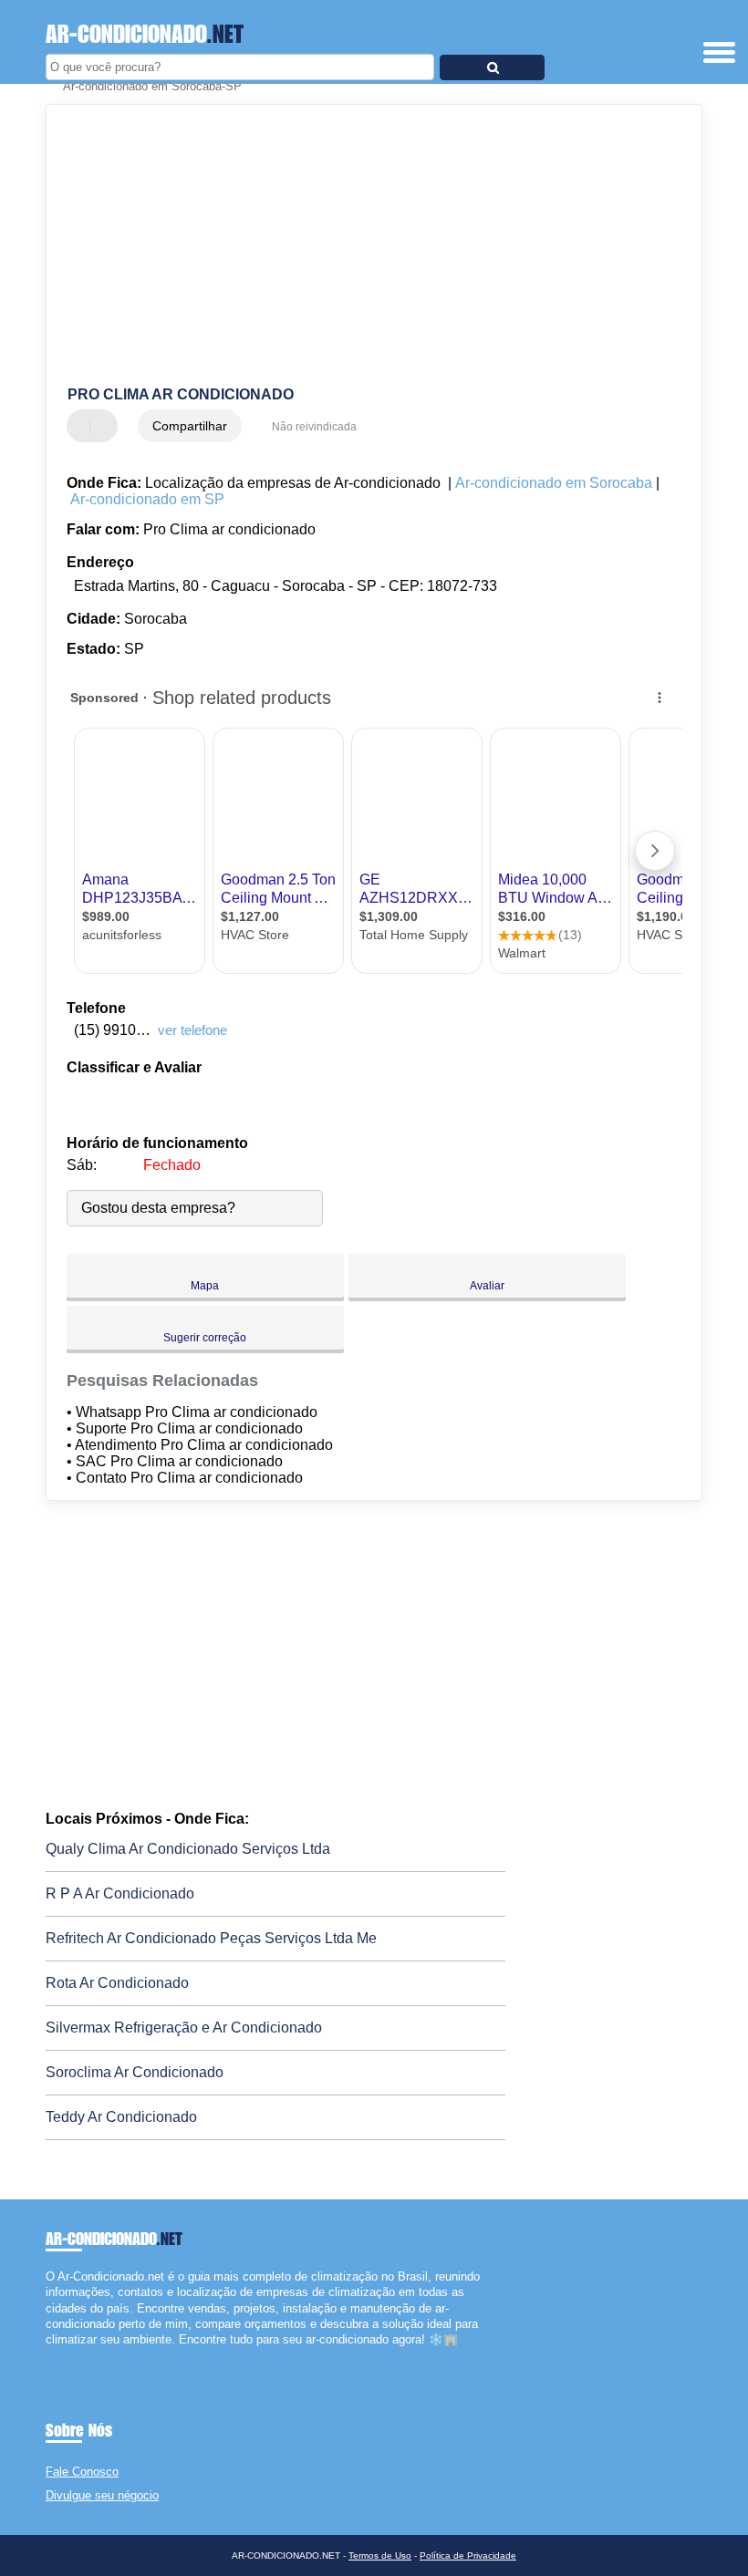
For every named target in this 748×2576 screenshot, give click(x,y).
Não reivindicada (314, 427)
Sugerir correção (205, 1338)
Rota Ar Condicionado (117, 1983)
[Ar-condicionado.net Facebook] (50, 2355)
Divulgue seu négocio (102, 2495)
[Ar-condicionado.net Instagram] (66, 2355)
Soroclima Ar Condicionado (135, 2072)
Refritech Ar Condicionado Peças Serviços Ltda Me (211, 1938)
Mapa (205, 1286)
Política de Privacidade (468, 2555)
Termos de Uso (380, 2555)
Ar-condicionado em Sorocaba (554, 483)
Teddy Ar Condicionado (121, 2117)
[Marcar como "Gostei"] (83, 426)
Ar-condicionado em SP (147, 499)
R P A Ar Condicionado (120, 1893)
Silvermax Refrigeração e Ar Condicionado (184, 2028)
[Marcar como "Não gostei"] (106, 426)
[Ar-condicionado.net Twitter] (58, 2355)
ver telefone (192, 1030)
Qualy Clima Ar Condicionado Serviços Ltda (188, 1849)
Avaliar (487, 1286)
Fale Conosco (82, 2472)
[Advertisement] (359, 246)
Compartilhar (190, 426)
